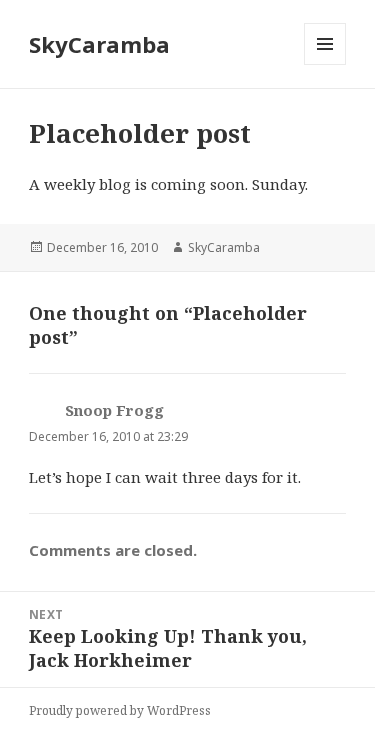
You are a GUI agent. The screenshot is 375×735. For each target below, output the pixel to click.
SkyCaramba (99, 44)
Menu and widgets (325, 64)
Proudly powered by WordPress (120, 710)
